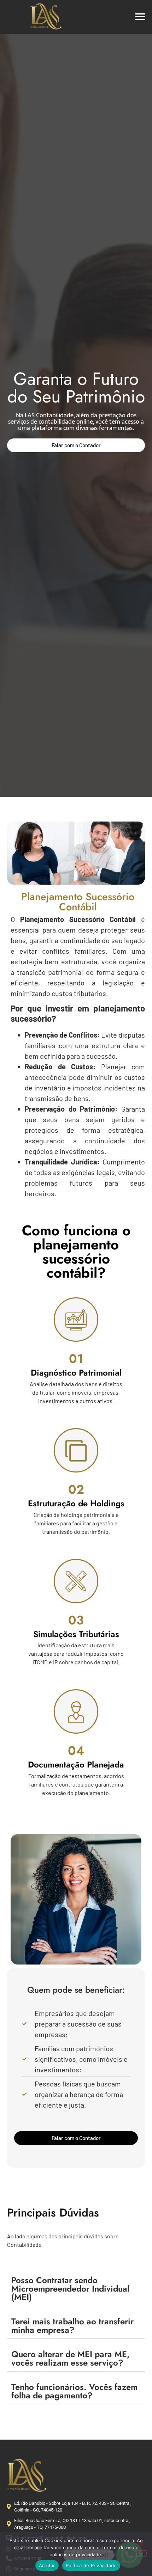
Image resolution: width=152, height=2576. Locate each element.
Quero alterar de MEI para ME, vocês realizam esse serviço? (71, 2358)
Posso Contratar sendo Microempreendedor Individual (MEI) (70, 2289)
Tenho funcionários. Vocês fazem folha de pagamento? (74, 2391)
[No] (141, 2553)
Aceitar (47, 2565)
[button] (141, 16)
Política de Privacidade (91, 2565)
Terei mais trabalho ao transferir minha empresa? (72, 2326)
